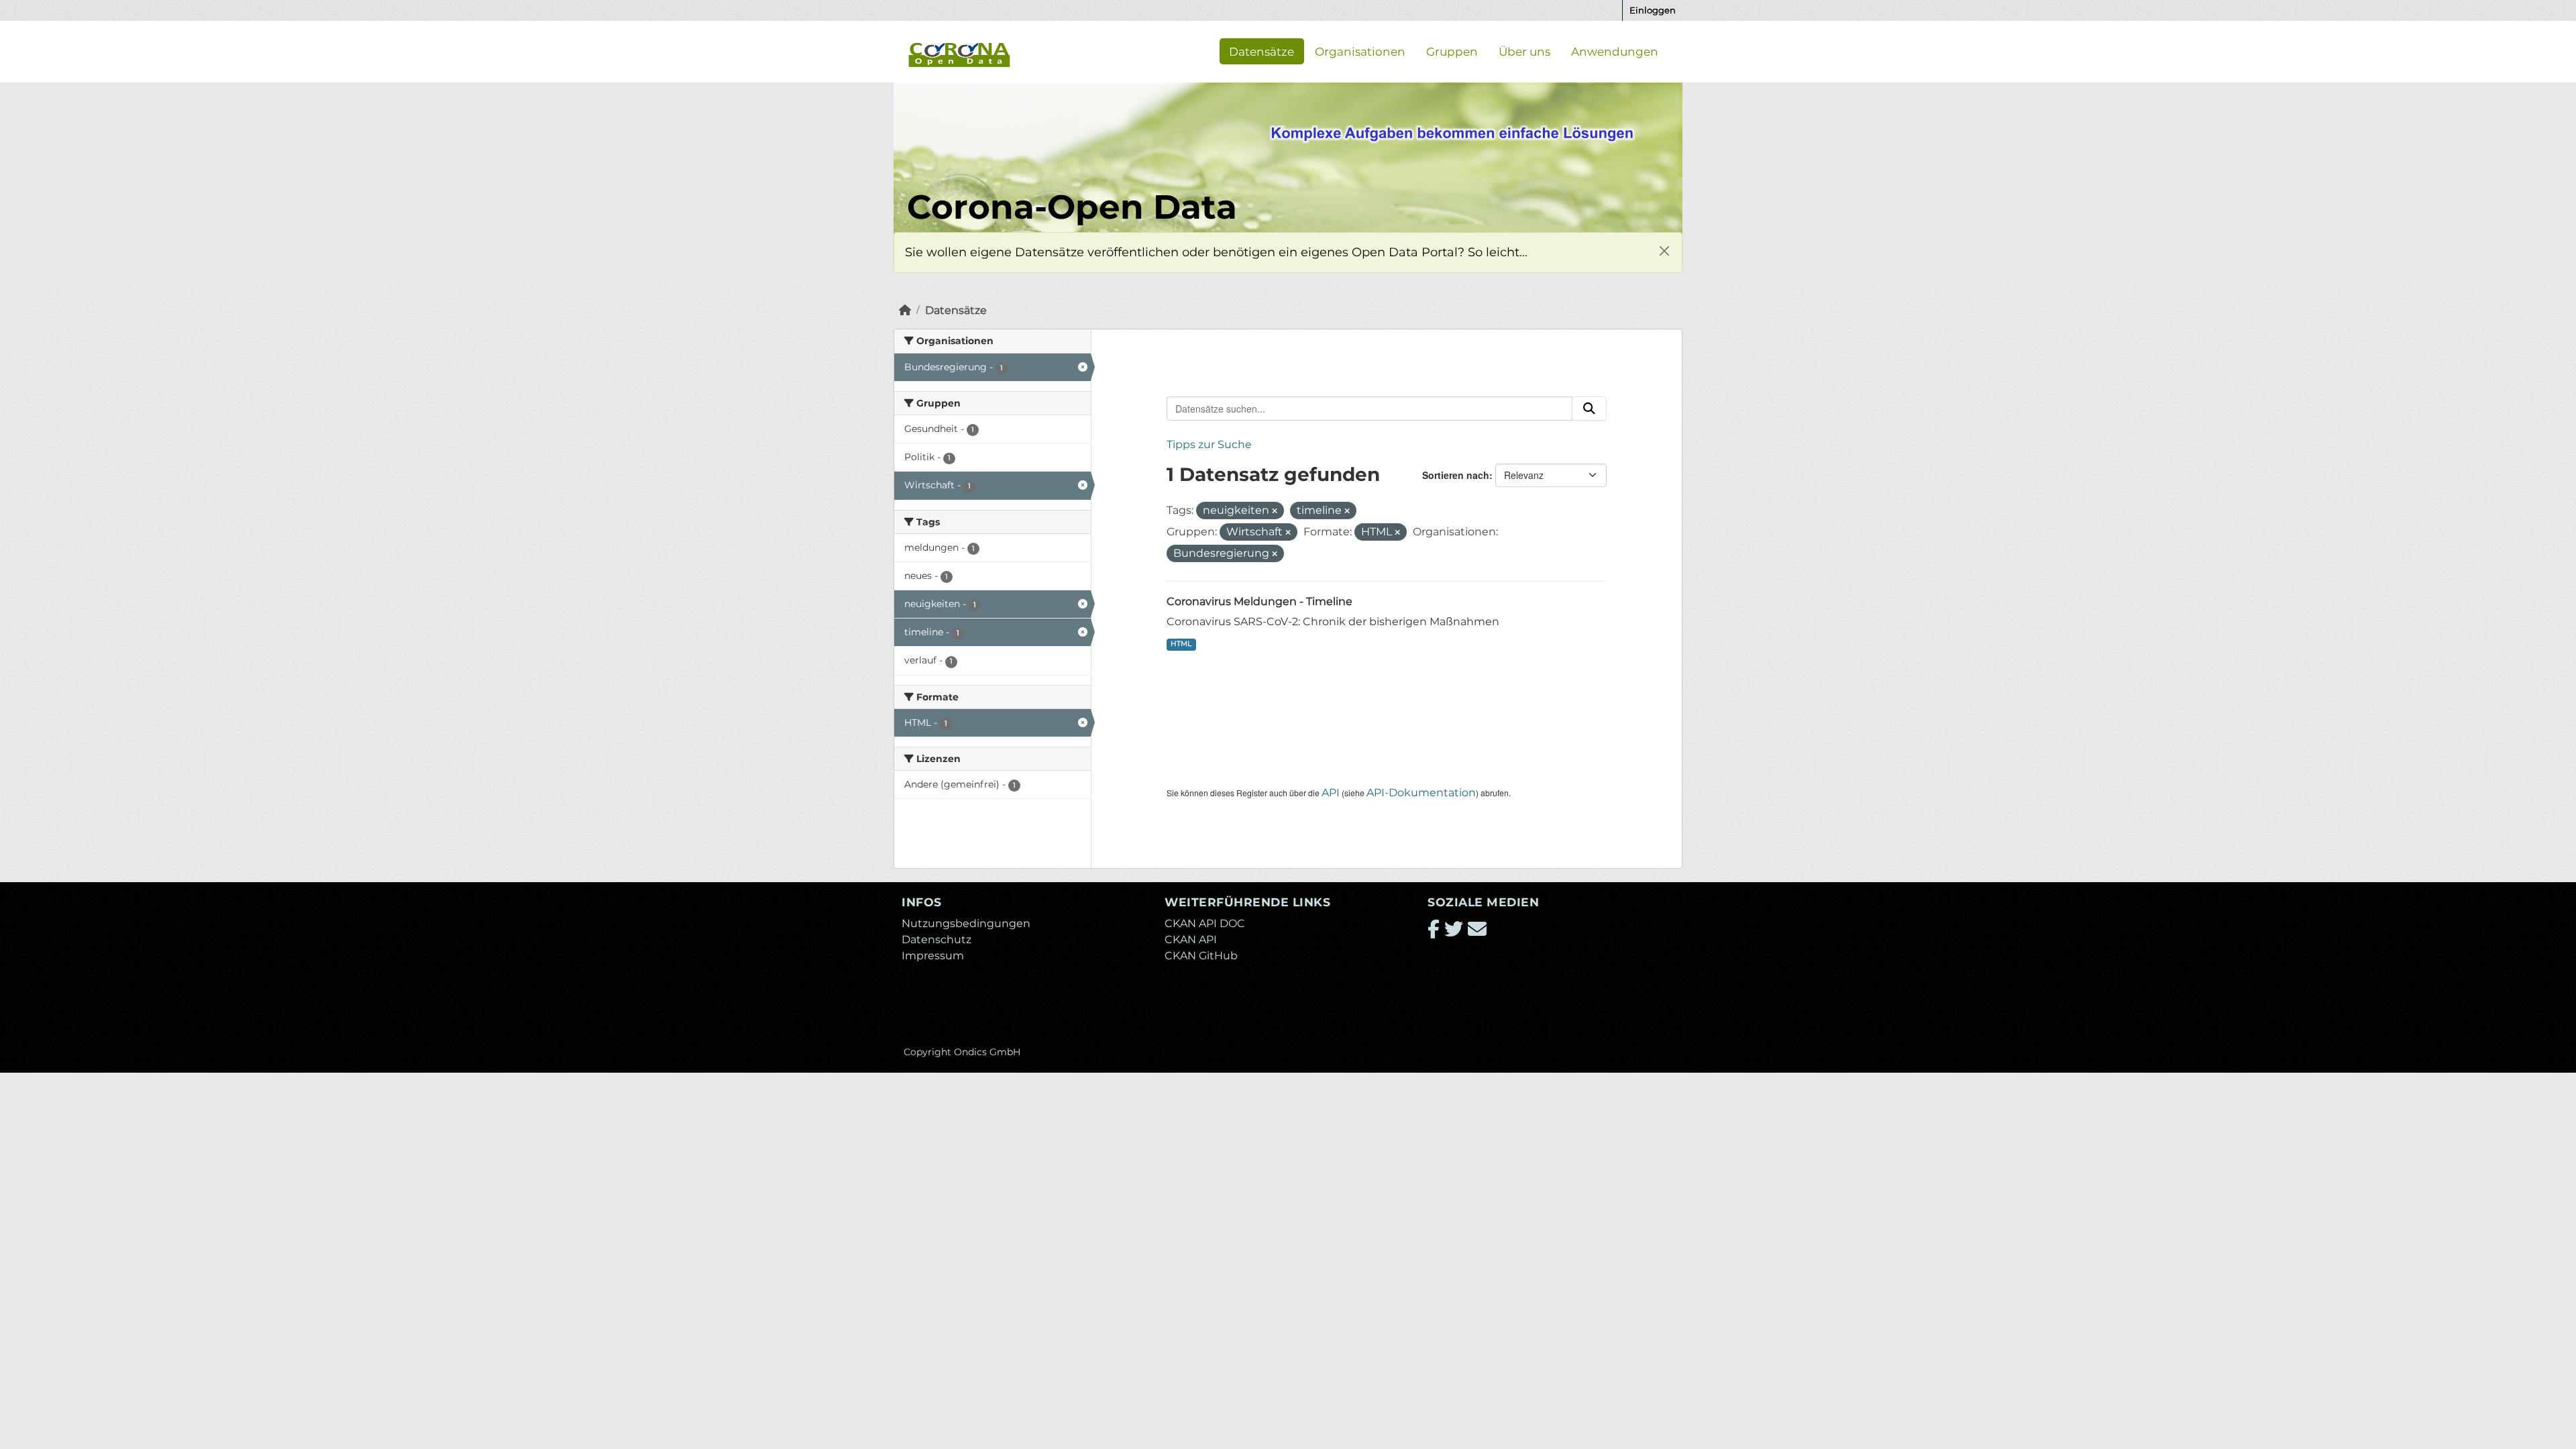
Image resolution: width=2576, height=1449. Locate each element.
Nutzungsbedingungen (966, 923)
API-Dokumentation (1421, 793)
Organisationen (1360, 51)
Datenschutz (936, 940)
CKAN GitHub (1201, 956)
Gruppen (1452, 51)
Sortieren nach (1456, 475)
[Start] (905, 310)
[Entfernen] (1275, 511)
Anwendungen (1615, 51)
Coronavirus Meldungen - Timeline (1259, 601)
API (1331, 793)
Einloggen (1653, 10)
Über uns (1524, 51)
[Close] (1664, 251)
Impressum (933, 956)
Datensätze (1262, 51)
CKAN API (1191, 940)
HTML (1181, 644)
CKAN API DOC (1205, 923)
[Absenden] (1589, 409)
